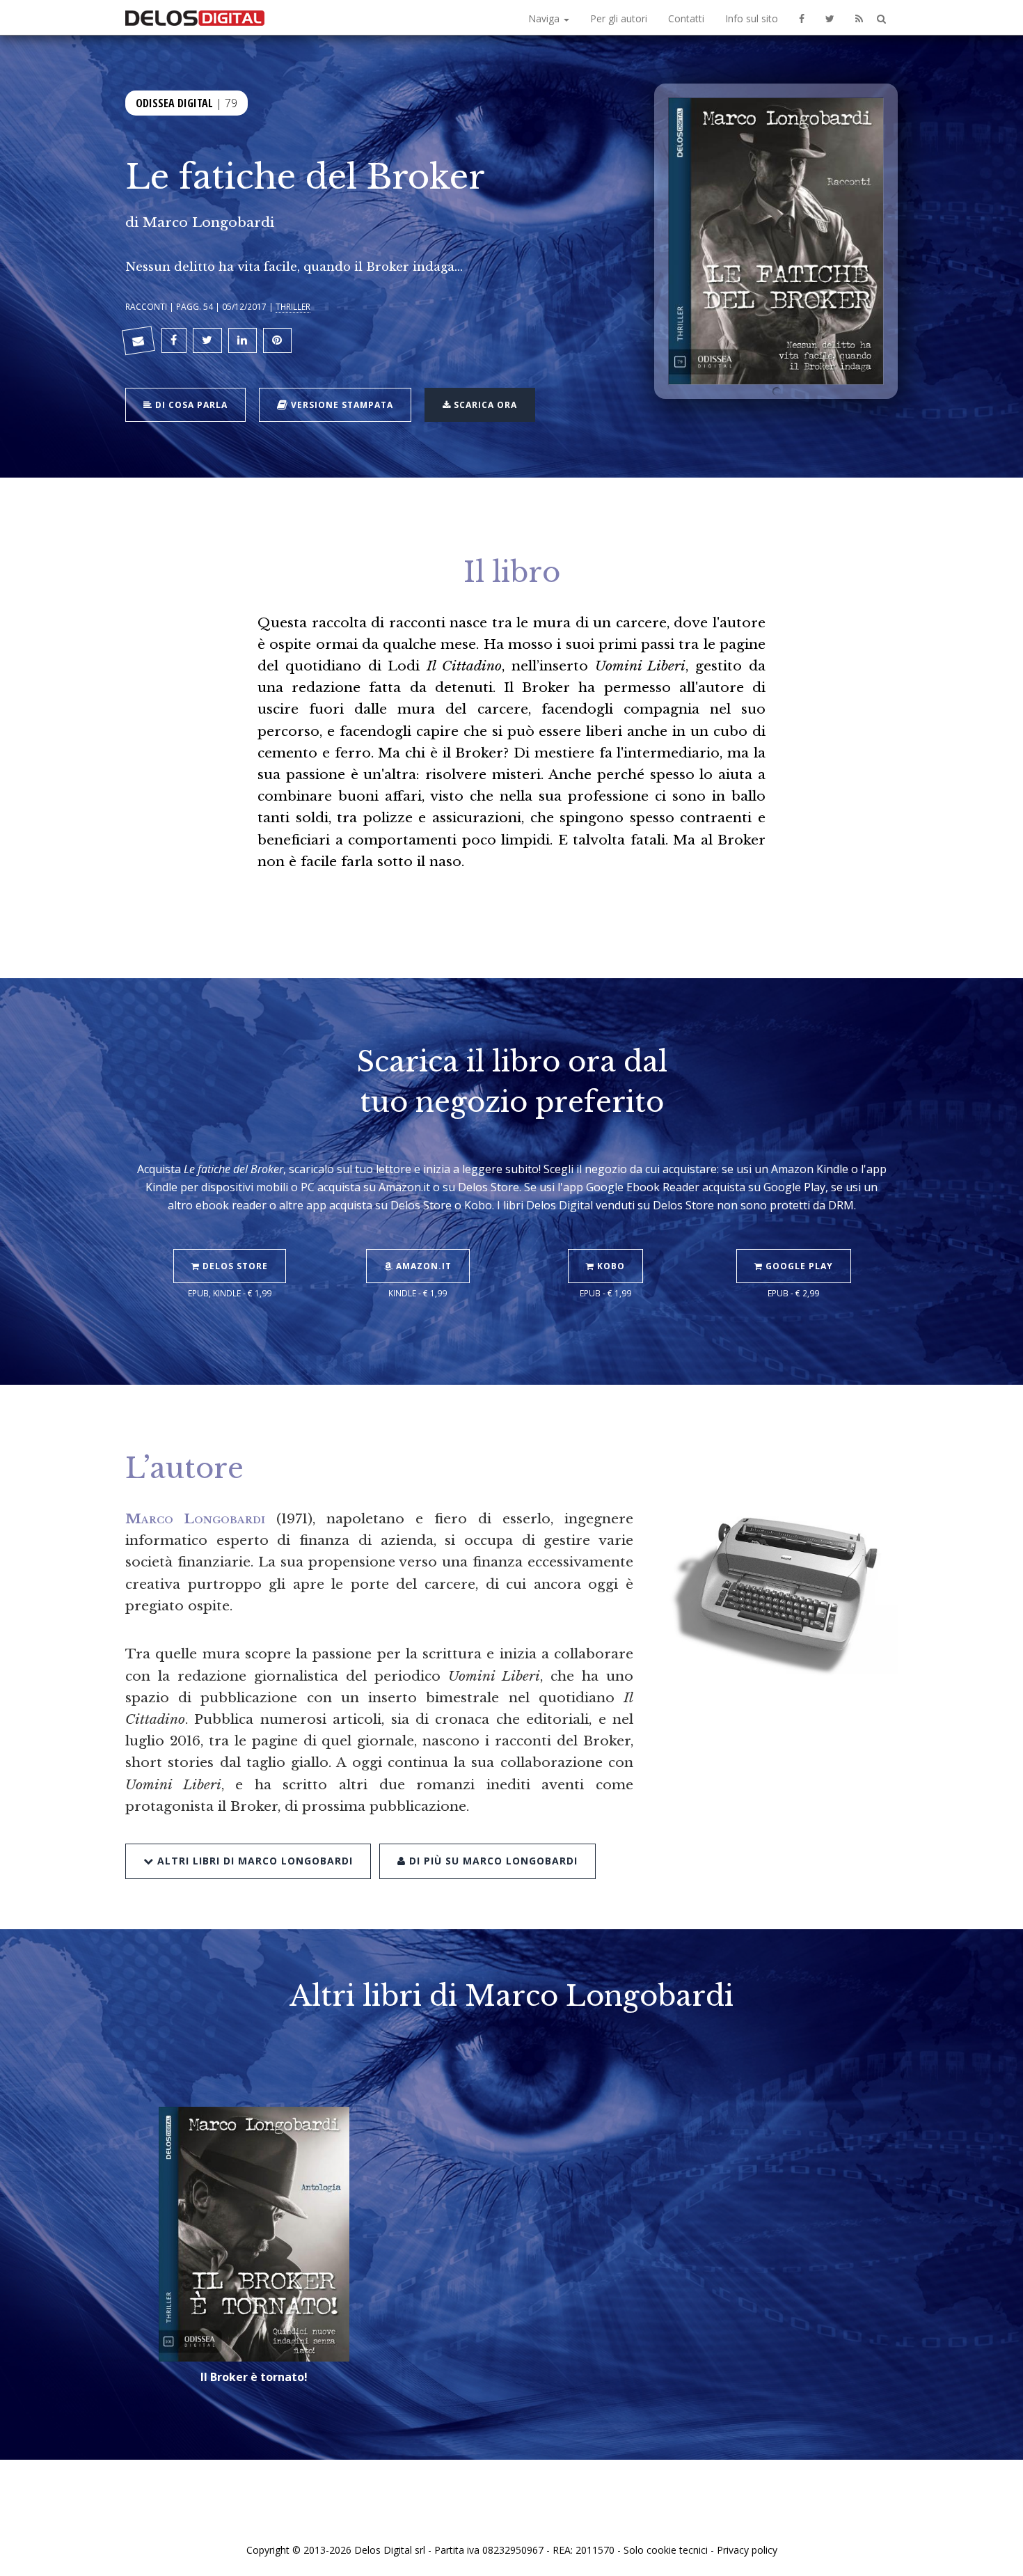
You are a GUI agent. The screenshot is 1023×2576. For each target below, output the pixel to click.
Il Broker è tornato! (254, 2377)
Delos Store (234, 1266)
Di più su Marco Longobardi (492, 1861)
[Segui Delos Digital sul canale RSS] (859, 17)
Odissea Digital (174, 103)
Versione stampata (341, 405)
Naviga (545, 18)
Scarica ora (484, 405)
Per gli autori (619, 18)
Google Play (798, 1266)
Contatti (686, 18)
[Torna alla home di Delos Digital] (195, 17)
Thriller (293, 306)
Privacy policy (747, 2550)
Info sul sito (752, 18)
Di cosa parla (190, 405)
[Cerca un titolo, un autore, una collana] (881, 19)
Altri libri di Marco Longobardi (253, 1861)
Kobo (610, 1266)
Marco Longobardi (208, 222)
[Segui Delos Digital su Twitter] (830, 17)
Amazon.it (422, 1266)
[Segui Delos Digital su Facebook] (802, 17)
